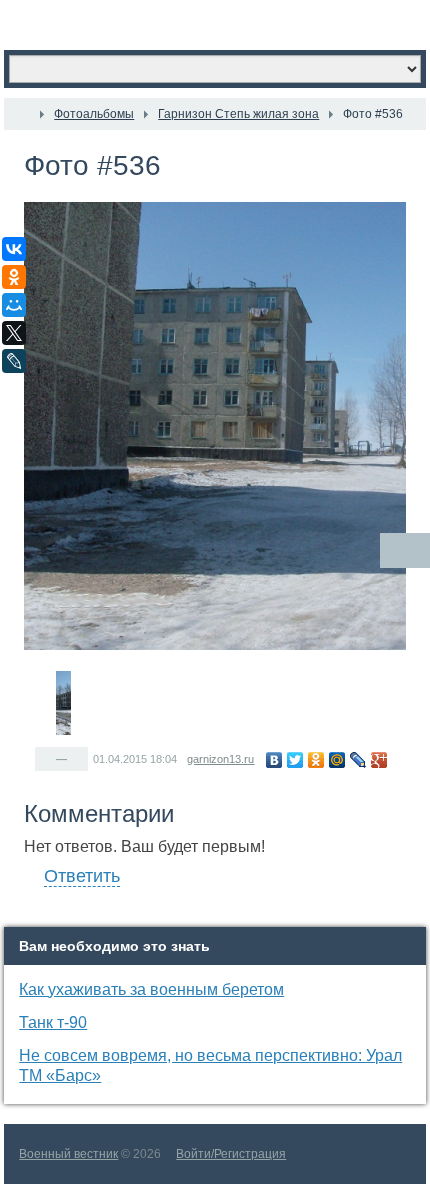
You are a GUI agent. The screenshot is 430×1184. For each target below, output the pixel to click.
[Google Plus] (379, 760)
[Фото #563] (99, 671)
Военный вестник (68, 1154)
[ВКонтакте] (274, 760)
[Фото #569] (183, 671)
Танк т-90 (53, 1022)
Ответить (82, 876)
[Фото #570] (197, 671)
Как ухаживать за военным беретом (151, 989)
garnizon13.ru (220, 759)
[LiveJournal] (358, 760)
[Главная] (22, 114)
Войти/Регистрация (231, 1154)
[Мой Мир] (337, 760)
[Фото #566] (141, 671)
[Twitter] (295, 760)
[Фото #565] (127, 671)
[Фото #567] (155, 671)
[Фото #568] (169, 671)
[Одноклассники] (316, 760)
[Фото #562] (85, 671)
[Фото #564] (113, 671)
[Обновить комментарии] (405, 550)
